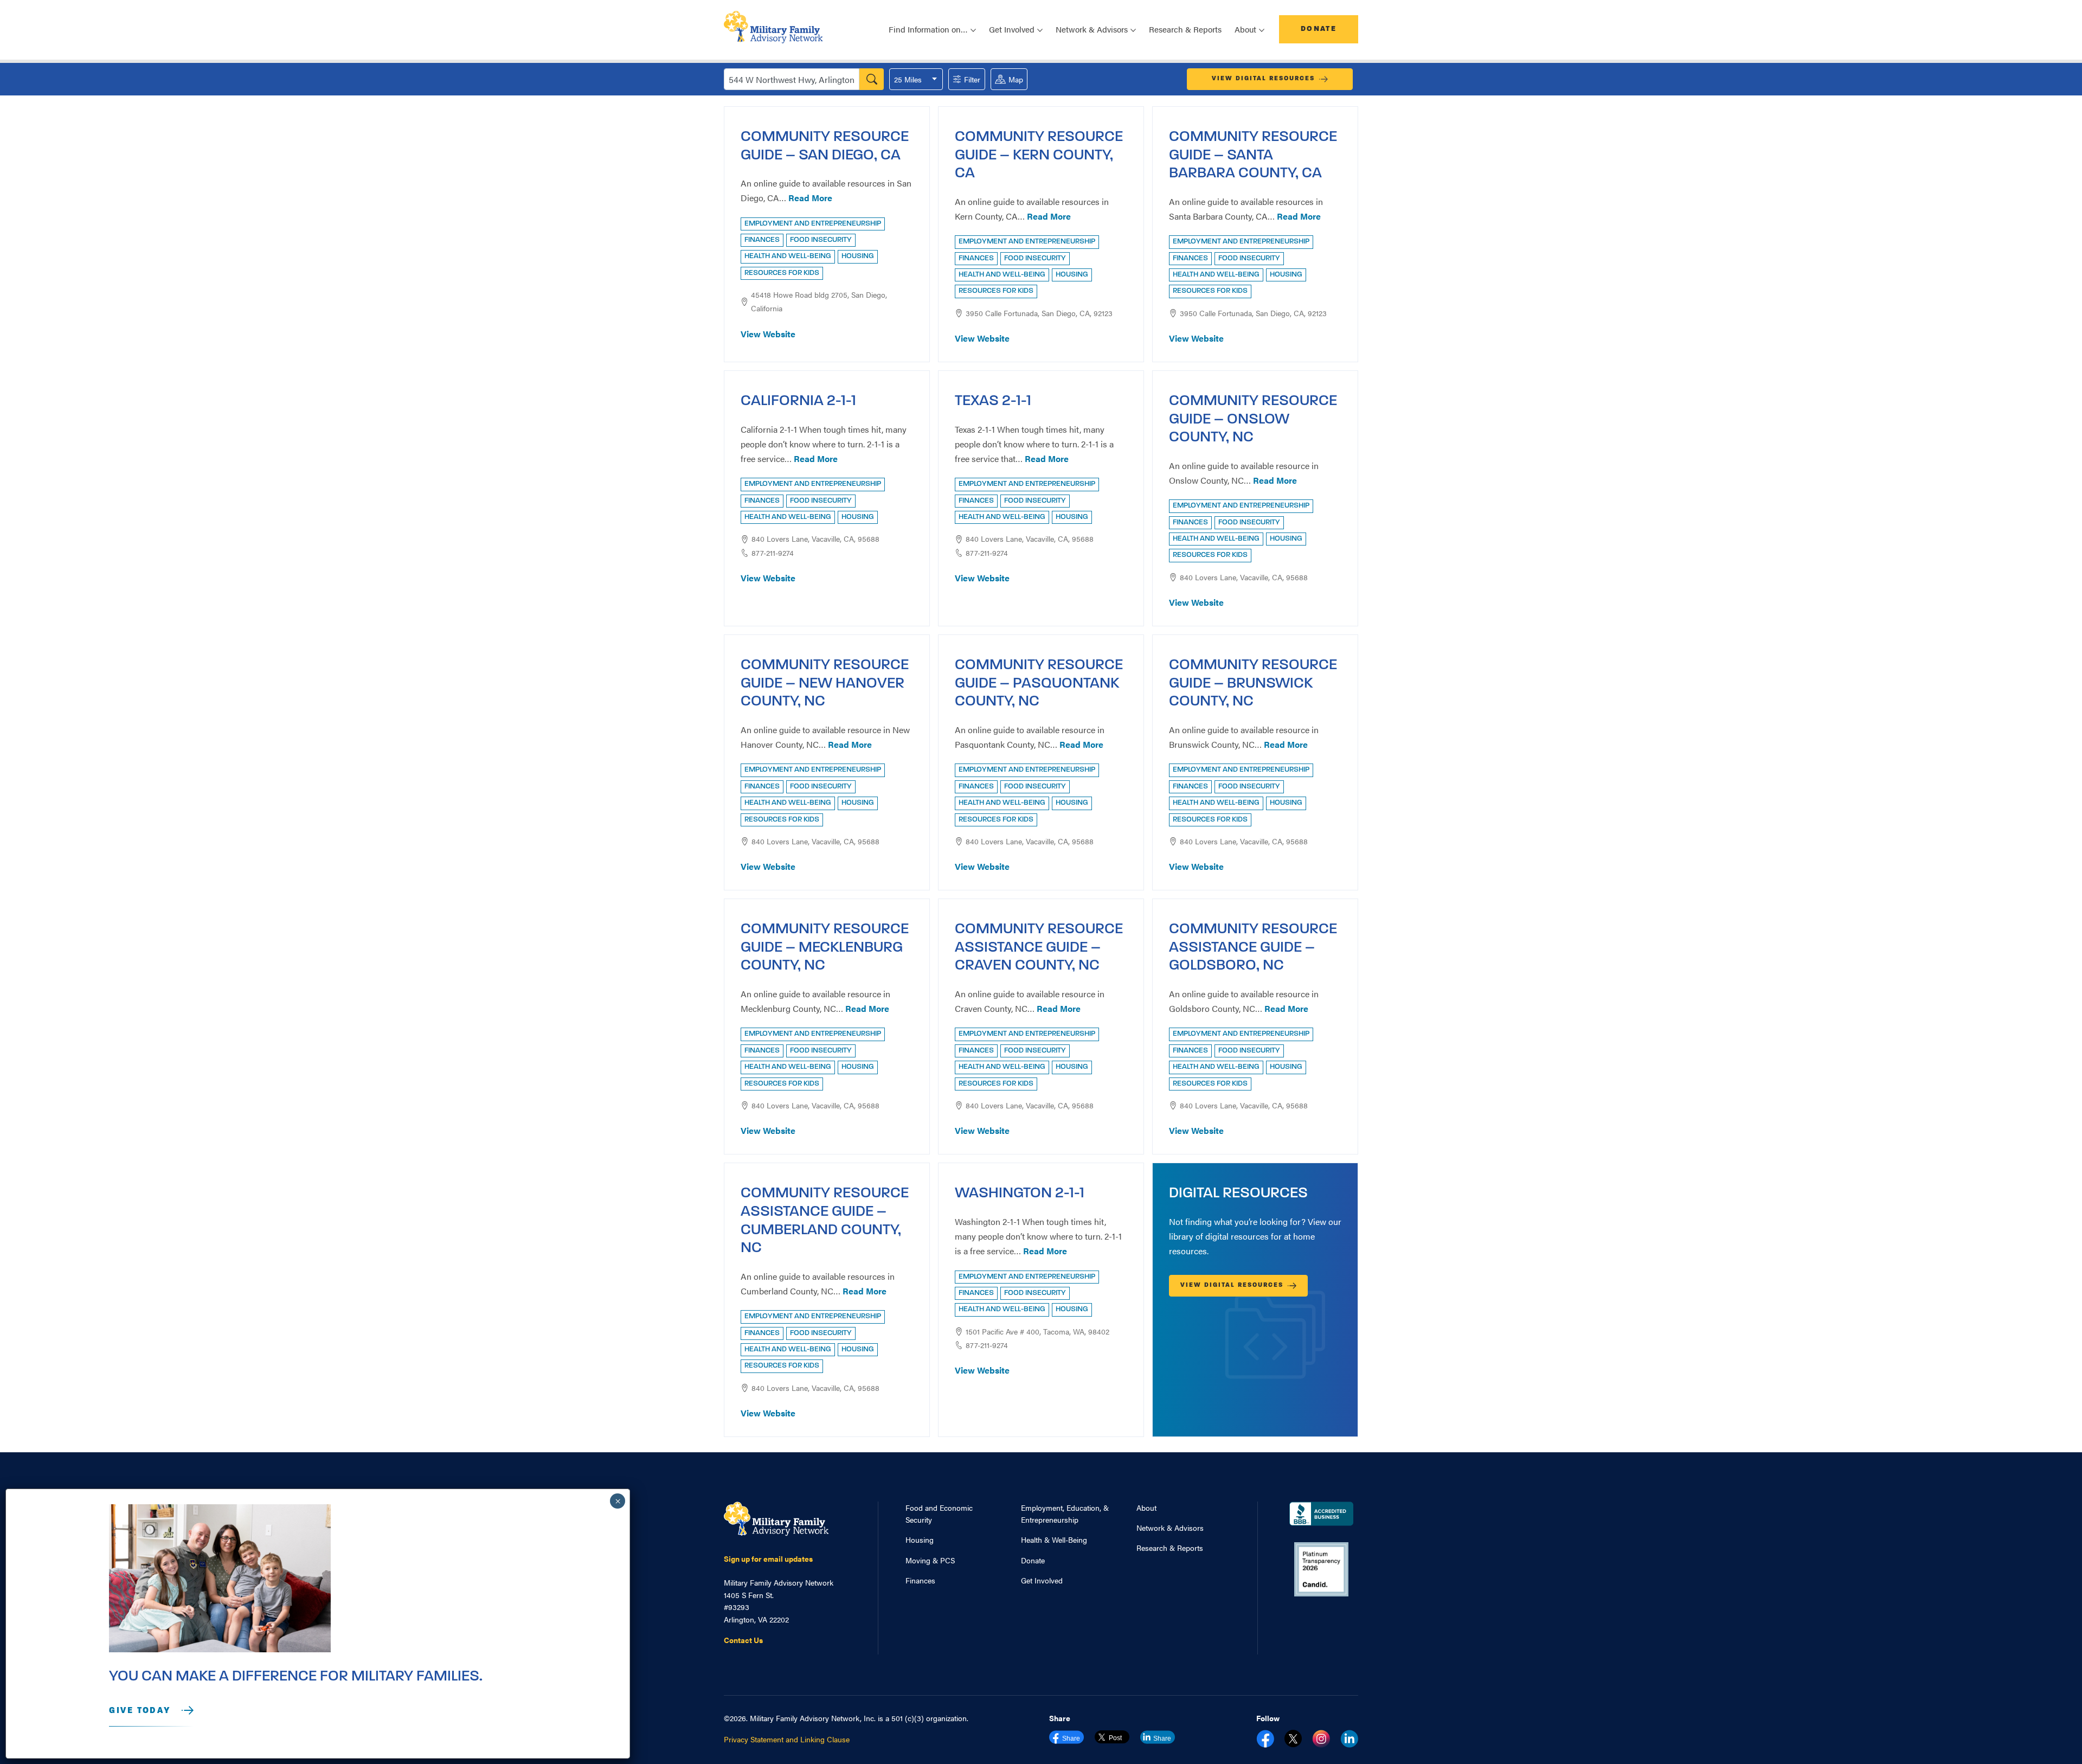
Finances (920, 1580)
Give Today (140, 1711)
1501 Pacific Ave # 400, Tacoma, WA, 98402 (1037, 1331)
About (1146, 1508)
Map (1016, 79)
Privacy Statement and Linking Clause (787, 1739)
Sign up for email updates (768, 1558)
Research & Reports (1185, 29)
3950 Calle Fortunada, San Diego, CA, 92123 (1039, 313)
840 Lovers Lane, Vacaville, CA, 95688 (815, 538)
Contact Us (743, 1640)
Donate (1319, 29)
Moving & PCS (930, 1560)
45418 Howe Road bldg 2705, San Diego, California (819, 301)
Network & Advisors (1170, 1528)
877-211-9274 (773, 553)
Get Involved (1042, 1580)
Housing (920, 1540)
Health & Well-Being (1054, 1540)
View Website (768, 334)
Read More (810, 198)
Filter (972, 79)
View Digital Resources (1263, 79)
